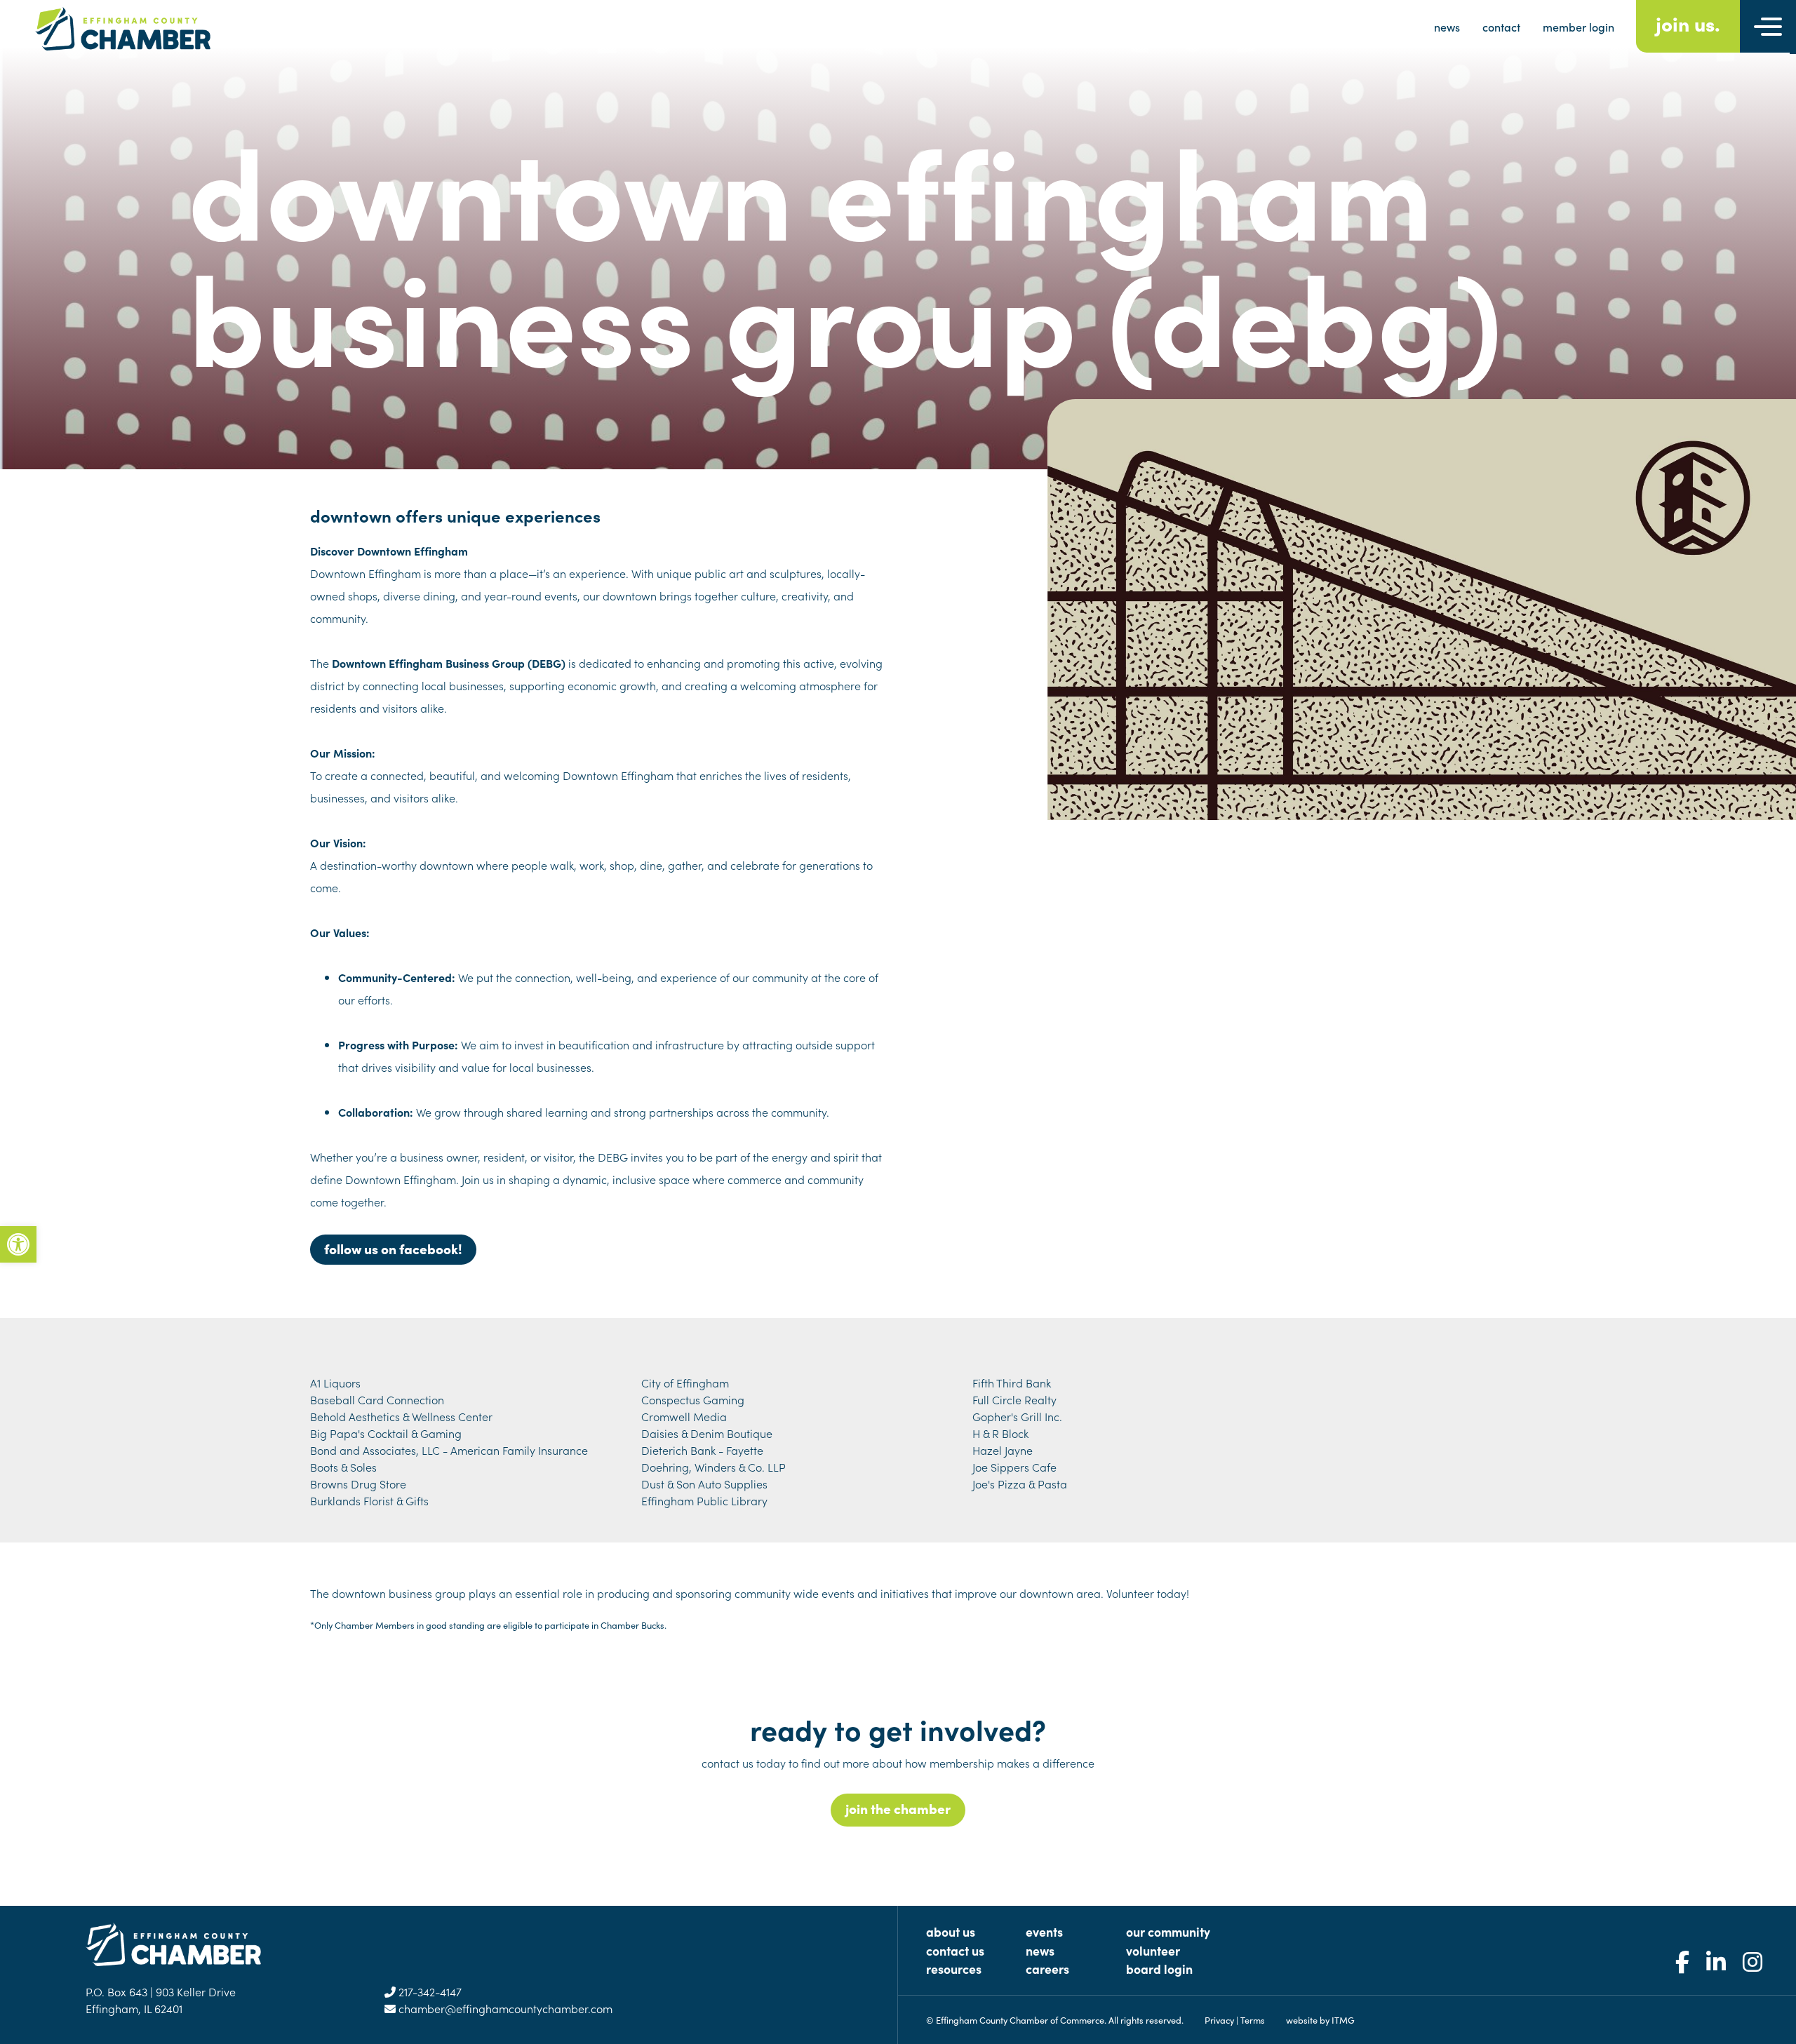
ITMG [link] (1343, 2019)
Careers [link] (1047, 1969)
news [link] (1447, 27)
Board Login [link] (1159, 1969)
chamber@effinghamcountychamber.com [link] (504, 2008)
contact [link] (1501, 27)
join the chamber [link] (898, 1808)
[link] (18, 1244)
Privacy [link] (1219, 2019)
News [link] (1040, 1950)
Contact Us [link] (955, 1950)
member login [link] (1579, 27)
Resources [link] (954, 1969)
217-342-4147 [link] (429, 1991)
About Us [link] (951, 1931)
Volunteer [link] (1153, 1950)
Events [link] (1044, 1931)
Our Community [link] (1168, 1931)
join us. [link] (1688, 23)
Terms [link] (1253, 2019)
